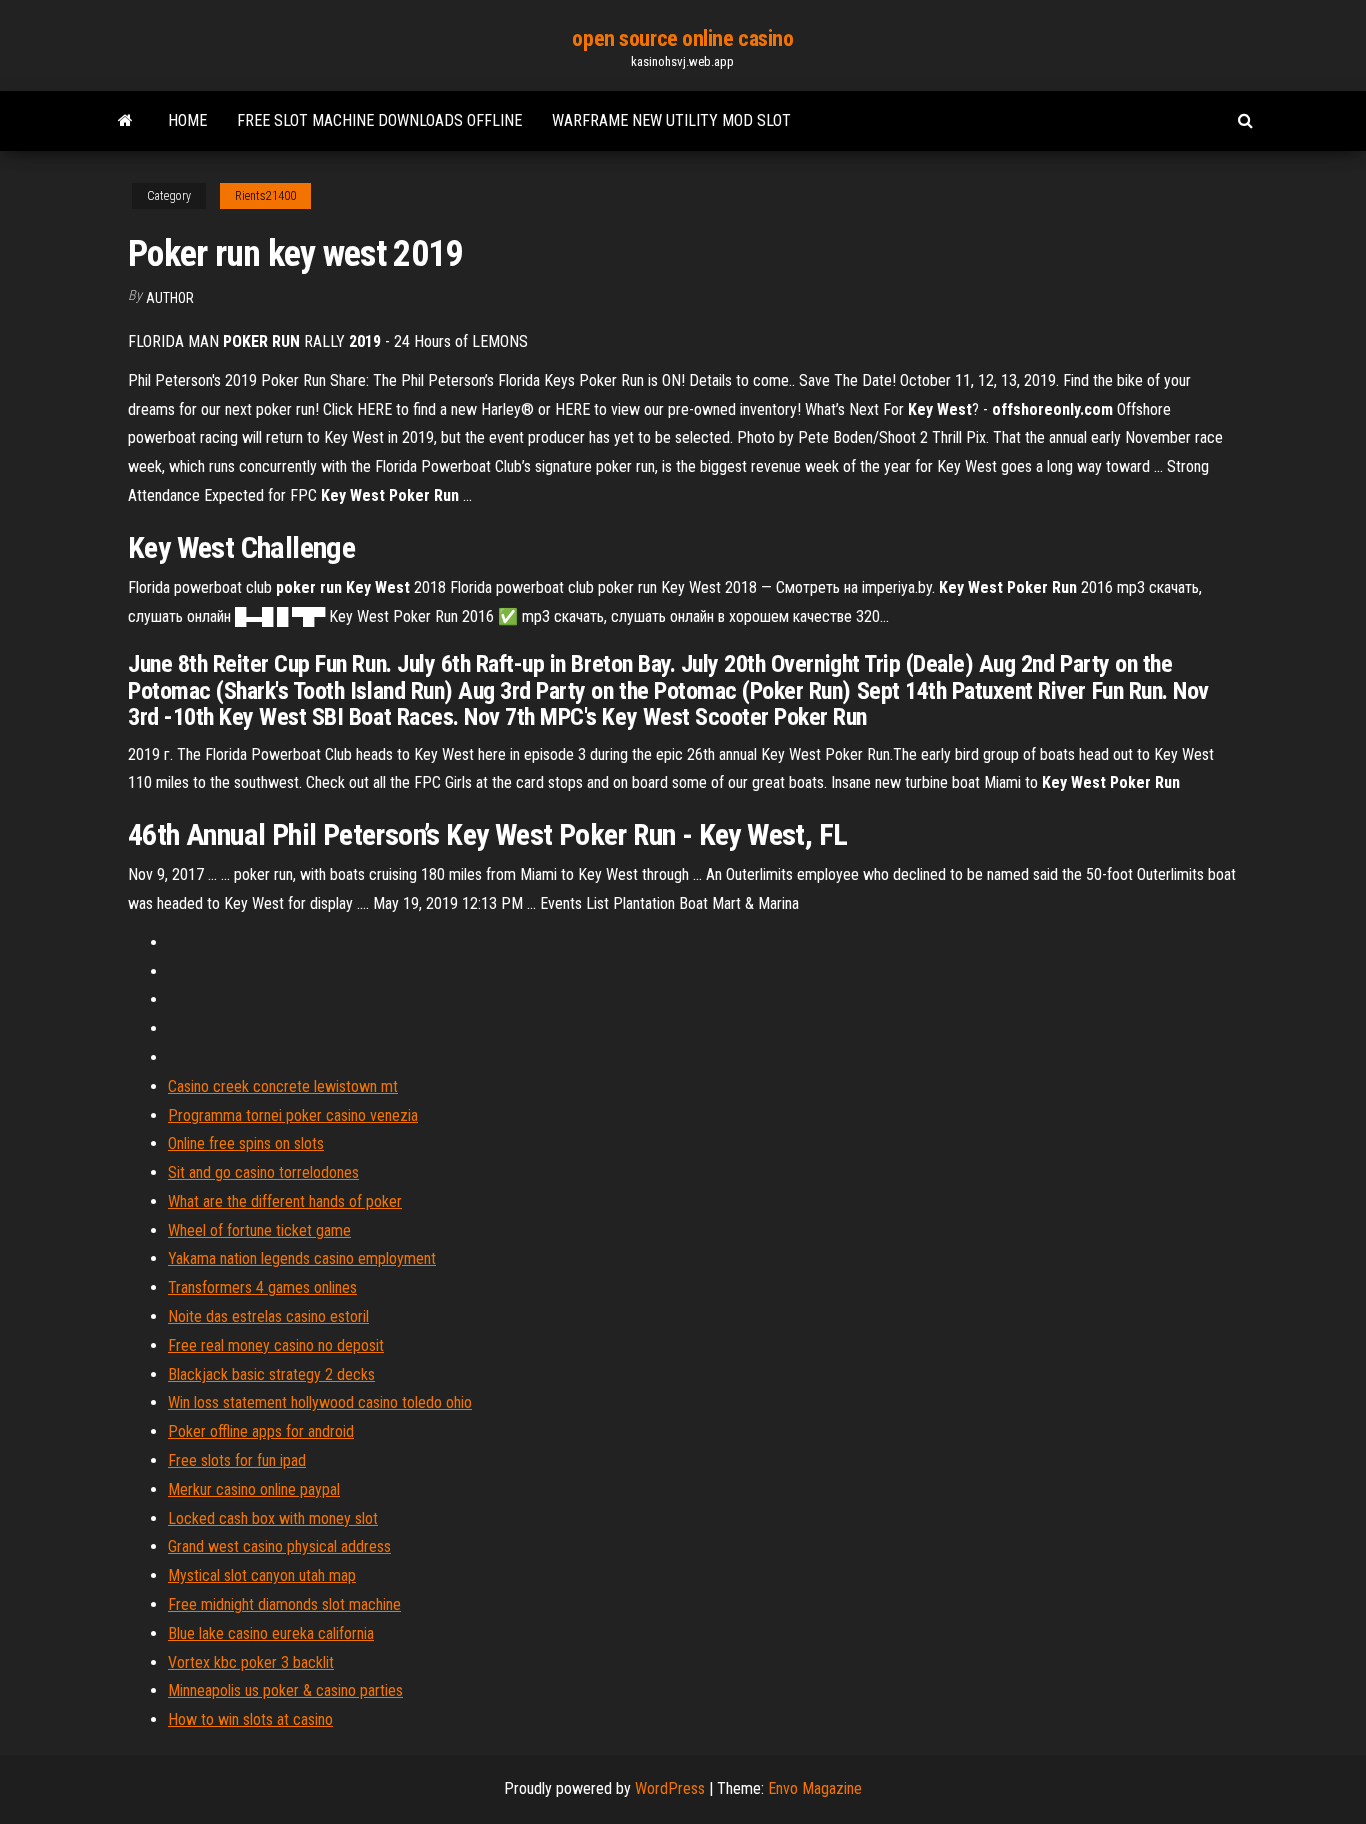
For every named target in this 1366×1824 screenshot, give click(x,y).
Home (187, 120)
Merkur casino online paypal (254, 1489)
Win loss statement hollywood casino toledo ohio (320, 1402)
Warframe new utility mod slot (671, 120)
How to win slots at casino (250, 1719)
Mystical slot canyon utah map (262, 1575)
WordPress (670, 1788)
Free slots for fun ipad (237, 1460)
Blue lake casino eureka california (271, 1633)
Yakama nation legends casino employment (302, 1258)
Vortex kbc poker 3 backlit (251, 1662)
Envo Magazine (815, 1788)
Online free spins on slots (246, 1143)
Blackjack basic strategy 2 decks (271, 1374)
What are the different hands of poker (285, 1201)
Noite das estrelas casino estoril (268, 1316)
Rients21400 (265, 196)
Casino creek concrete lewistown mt (283, 1086)
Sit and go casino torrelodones (263, 1172)
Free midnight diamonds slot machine (284, 1604)
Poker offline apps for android (261, 1431)
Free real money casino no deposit (276, 1345)
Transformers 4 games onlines (262, 1287)
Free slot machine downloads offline (379, 120)
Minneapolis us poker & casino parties (285, 1690)
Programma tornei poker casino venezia (293, 1115)
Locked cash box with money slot (273, 1518)
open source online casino (682, 38)
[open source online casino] (125, 121)
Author (170, 298)
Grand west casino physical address (279, 1546)
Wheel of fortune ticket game (259, 1230)
